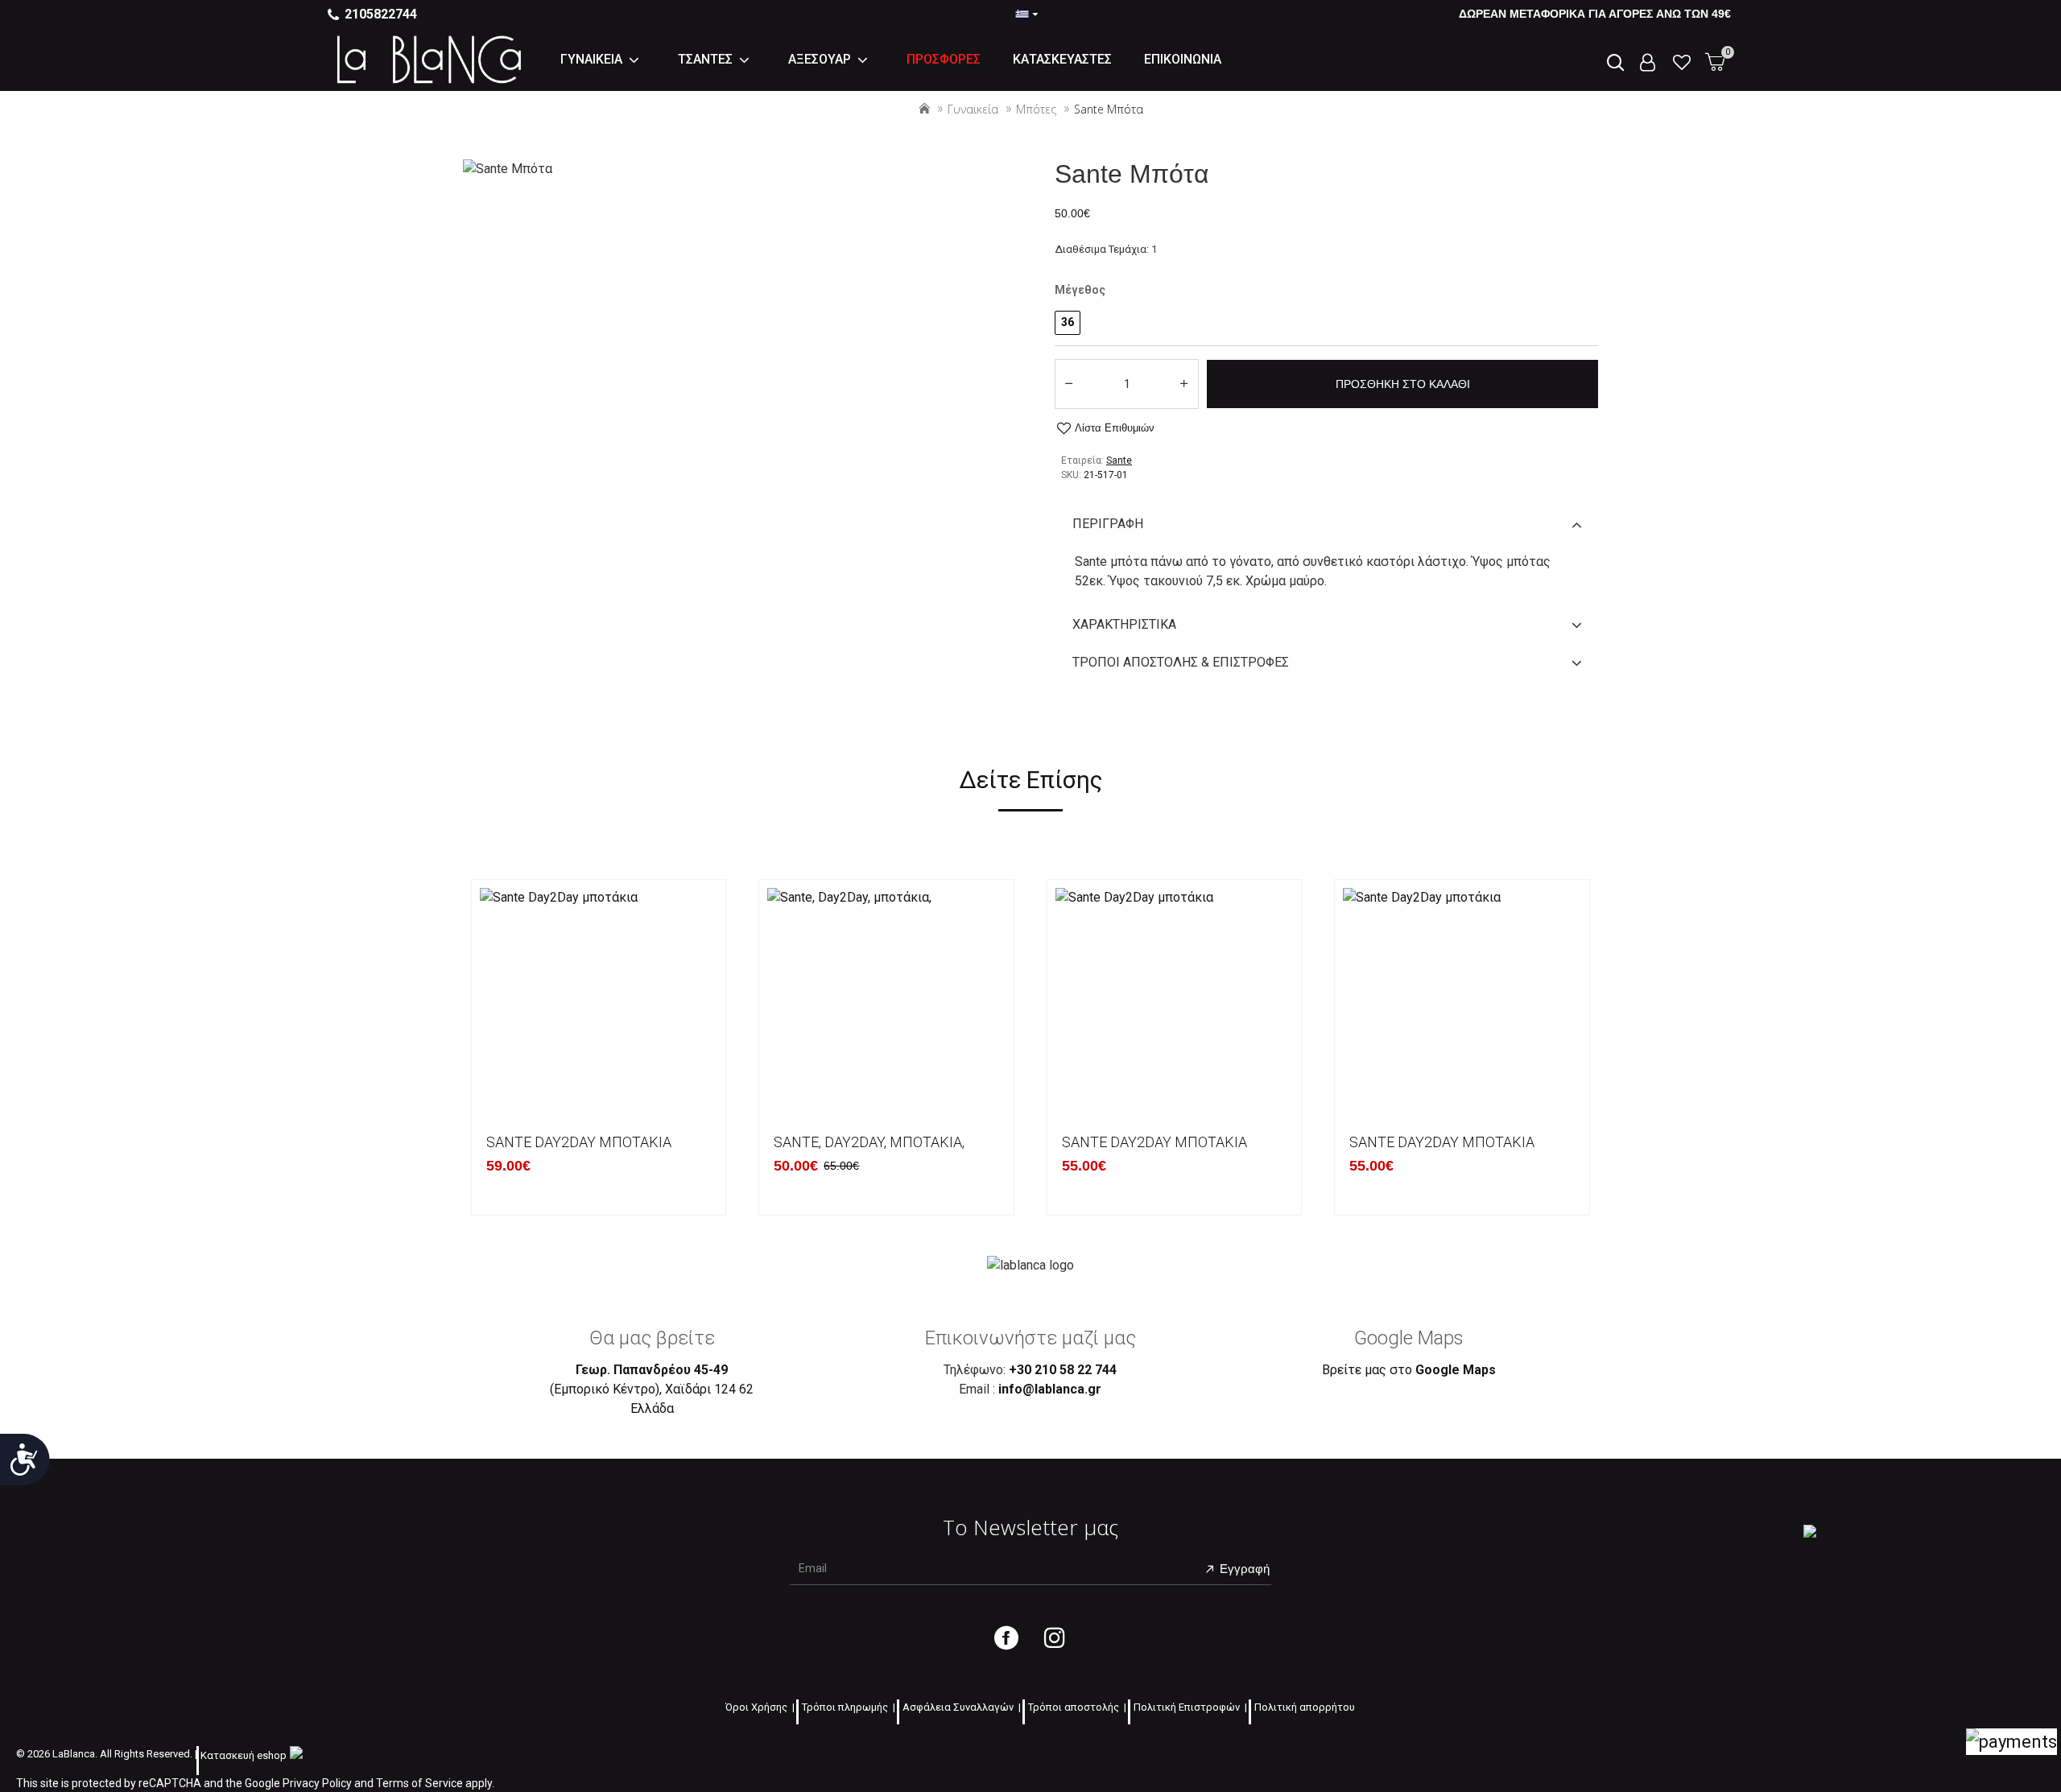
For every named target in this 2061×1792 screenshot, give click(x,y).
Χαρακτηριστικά (1124, 624)
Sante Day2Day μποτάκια (579, 1142)
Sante (1119, 460)
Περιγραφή (1108, 524)
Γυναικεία (973, 109)
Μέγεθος (1080, 290)
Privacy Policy (317, 1783)
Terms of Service (419, 1783)
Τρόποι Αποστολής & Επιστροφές (1181, 662)
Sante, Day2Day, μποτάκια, (869, 1142)
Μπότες (1036, 109)
